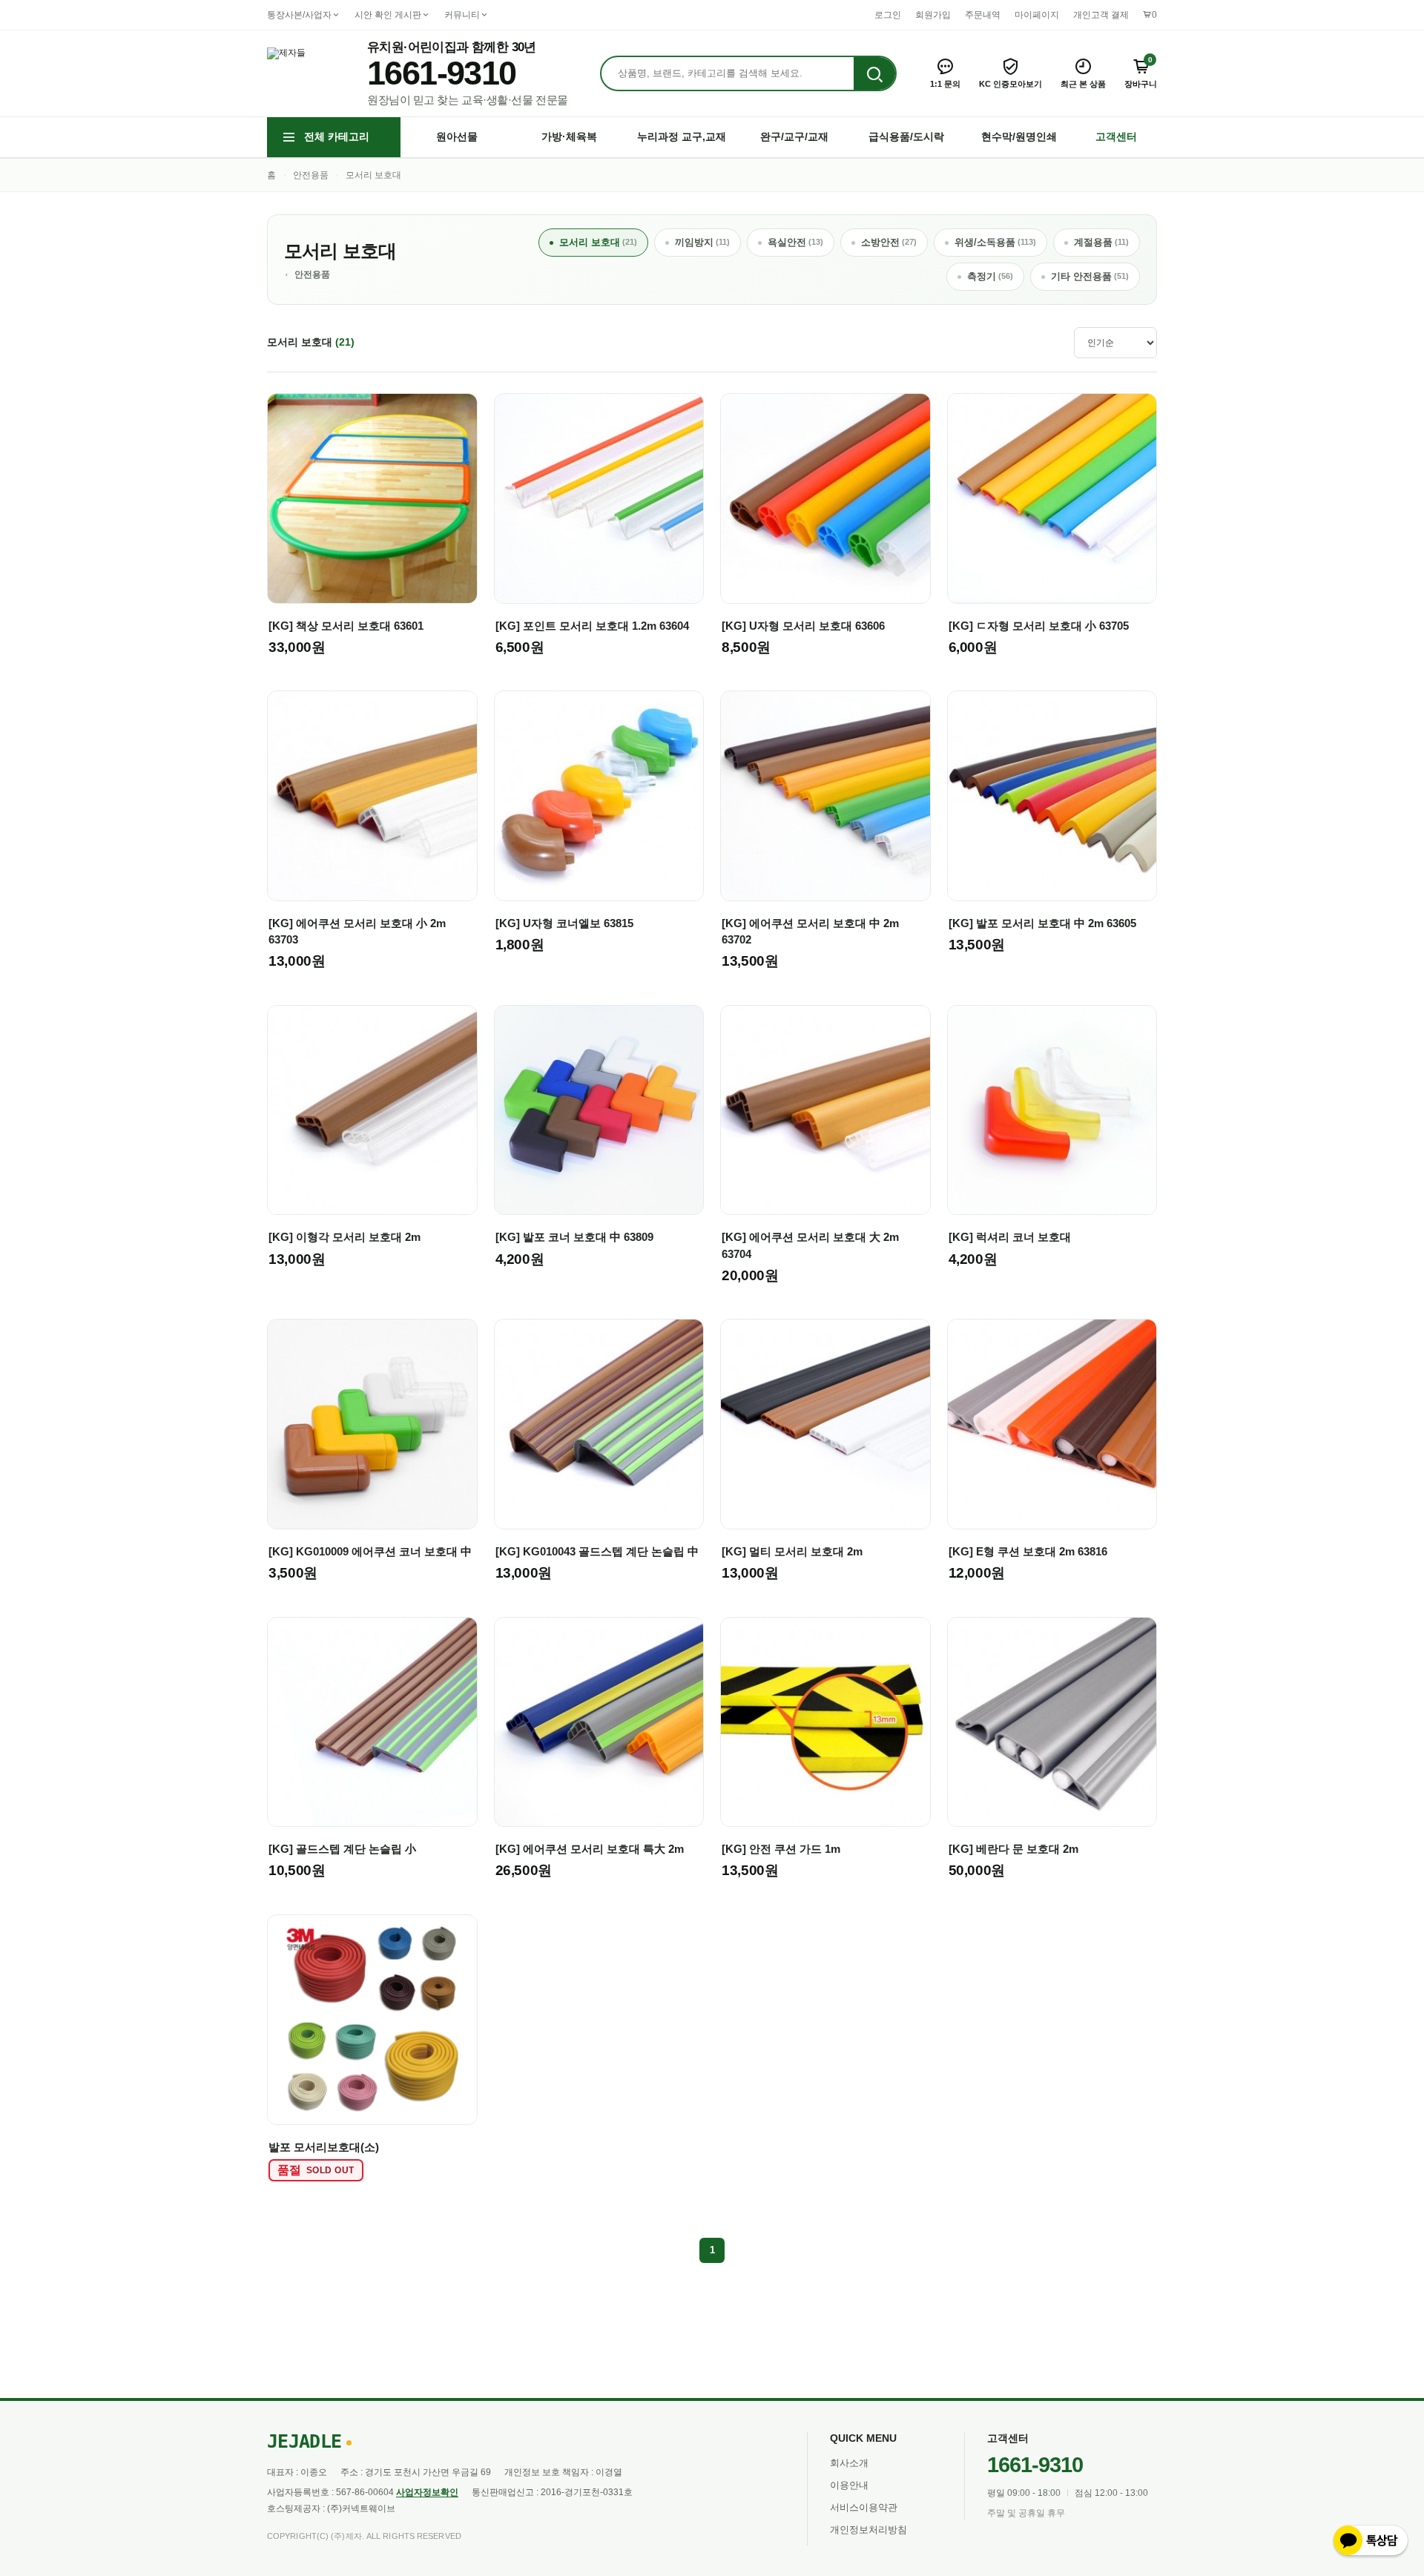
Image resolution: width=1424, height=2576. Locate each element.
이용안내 (849, 2485)
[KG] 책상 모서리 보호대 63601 (346, 626)
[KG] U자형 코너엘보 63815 (564, 923)
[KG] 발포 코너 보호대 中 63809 (574, 1237)
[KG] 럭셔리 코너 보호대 (1010, 1237)
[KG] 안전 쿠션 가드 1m (781, 1849)
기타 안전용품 (1090, 276)
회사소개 (849, 2463)
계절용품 (1101, 242)
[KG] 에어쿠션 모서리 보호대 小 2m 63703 (357, 931)
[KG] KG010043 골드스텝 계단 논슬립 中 (597, 1551)
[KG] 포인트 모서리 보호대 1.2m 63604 (592, 626)
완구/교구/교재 (794, 136)
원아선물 (457, 136)
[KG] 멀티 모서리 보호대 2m (792, 1551)
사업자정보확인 (427, 2492)
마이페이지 (1037, 15)
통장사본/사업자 (299, 15)
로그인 (888, 15)
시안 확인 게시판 (388, 15)
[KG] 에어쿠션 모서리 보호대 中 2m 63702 (810, 931)
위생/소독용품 (995, 242)
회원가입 (933, 15)
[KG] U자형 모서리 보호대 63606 (803, 626)
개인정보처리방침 (868, 2530)
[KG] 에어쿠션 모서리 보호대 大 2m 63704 (810, 1245)
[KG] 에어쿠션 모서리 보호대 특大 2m (590, 1849)
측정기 (990, 276)
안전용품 (311, 175)
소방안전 (889, 242)
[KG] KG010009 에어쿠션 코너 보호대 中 (370, 1551)
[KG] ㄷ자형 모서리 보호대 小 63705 (1039, 626)
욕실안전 (795, 242)
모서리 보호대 (373, 175)
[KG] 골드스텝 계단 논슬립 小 (342, 1849)
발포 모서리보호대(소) (324, 2147)
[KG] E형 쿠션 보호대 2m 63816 (1028, 1551)
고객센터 (1116, 136)
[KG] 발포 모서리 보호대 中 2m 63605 (1042, 923)
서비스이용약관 (864, 2507)
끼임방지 (702, 242)
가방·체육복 (569, 136)
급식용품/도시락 (906, 136)
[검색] (874, 74)
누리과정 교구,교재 (682, 136)
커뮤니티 (462, 15)
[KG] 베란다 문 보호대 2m (1013, 1849)
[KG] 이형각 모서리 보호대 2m (345, 1237)
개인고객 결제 (1101, 15)
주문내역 (983, 15)
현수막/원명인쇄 (1019, 136)
